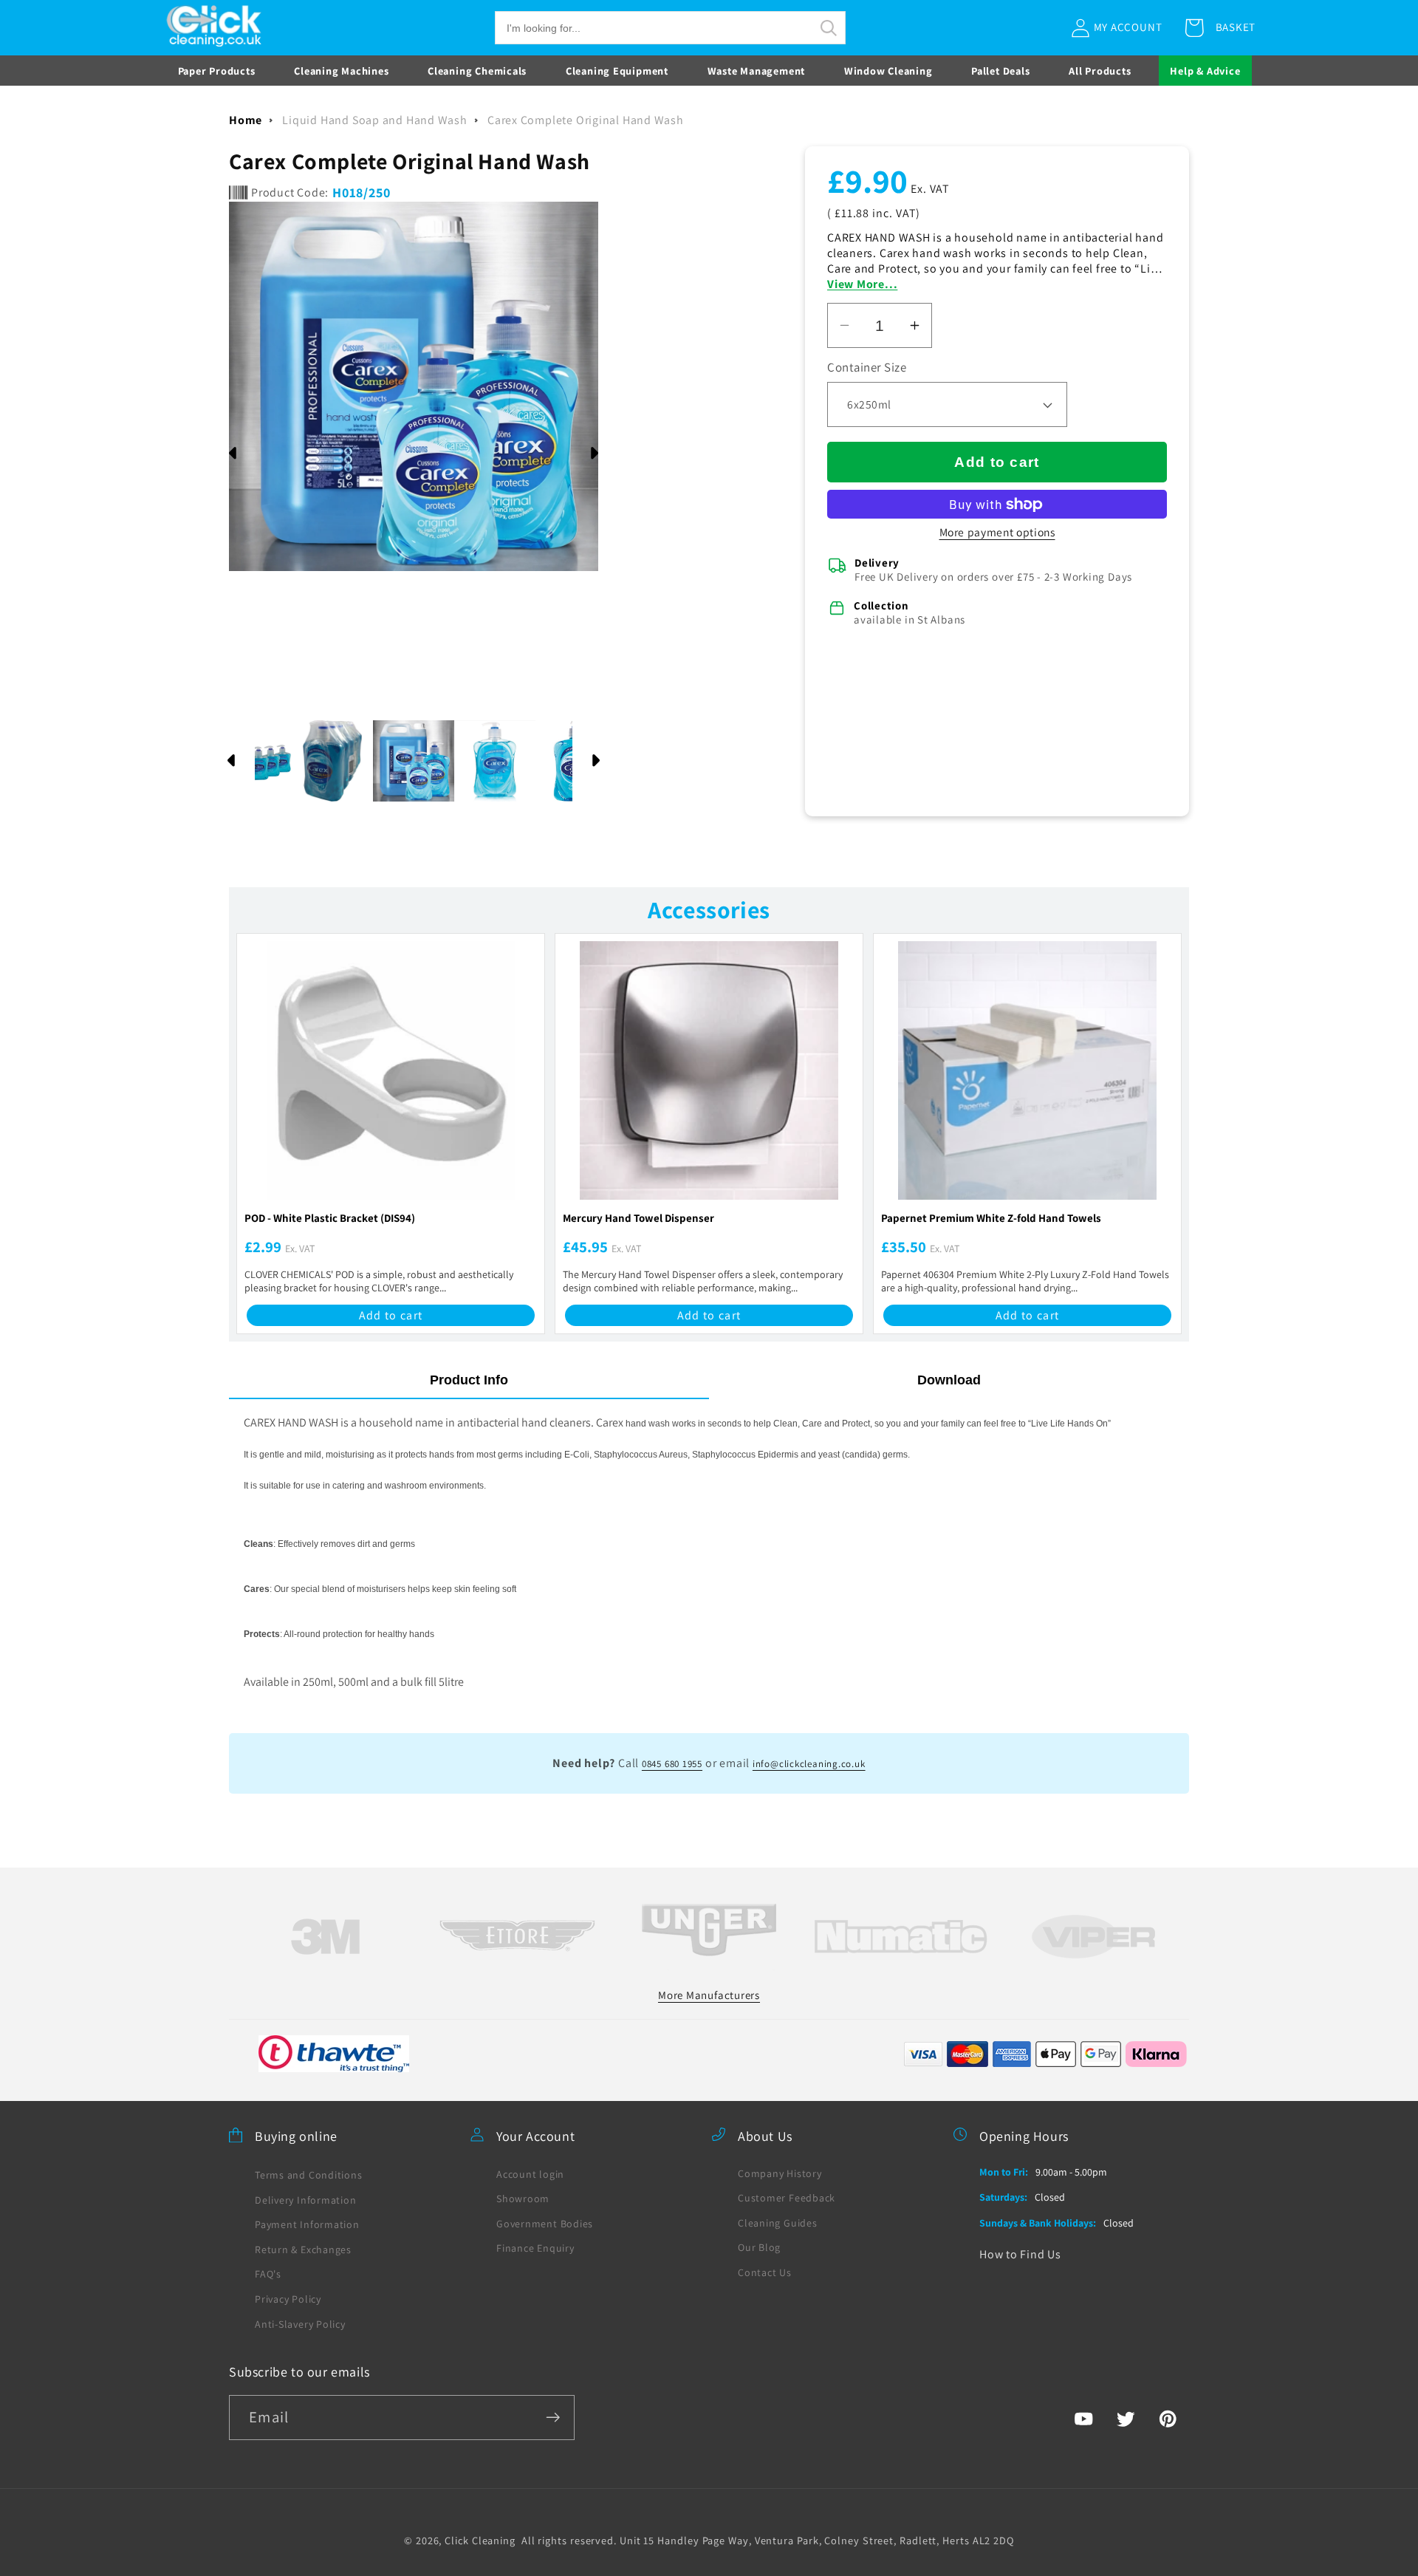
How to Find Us (1020, 2254)
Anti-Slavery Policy (300, 2324)
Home (246, 120)
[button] (670, 28)
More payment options (997, 532)
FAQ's (268, 2274)
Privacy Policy (288, 2299)
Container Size (867, 367)
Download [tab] (949, 1380)
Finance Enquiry (535, 2248)
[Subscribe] (553, 2418)
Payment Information (307, 2224)
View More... (862, 284)
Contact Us (765, 2272)
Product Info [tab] (469, 1380)
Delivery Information (306, 2200)
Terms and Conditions (309, 2175)
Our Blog (759, 2247)
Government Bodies (545, 2224)
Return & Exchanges (303, 2249)
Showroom (523, 2199)
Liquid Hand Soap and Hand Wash (374, 120)
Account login (530, 2174)
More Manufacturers (709, 1995)
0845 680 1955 (672, 1764)
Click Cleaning (480, 2540)
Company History (780, 2173)
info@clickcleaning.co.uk (809, 1764)
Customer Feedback (787, 2198)
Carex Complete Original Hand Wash (586, 120)
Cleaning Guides (778, 2223)
